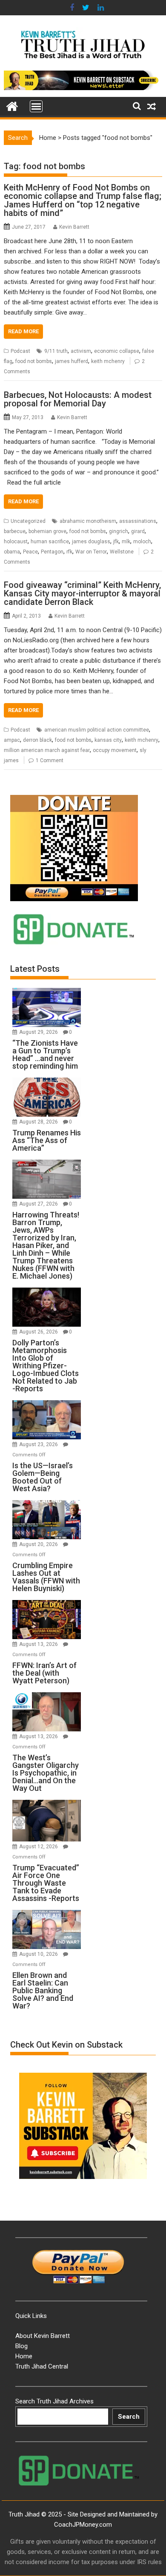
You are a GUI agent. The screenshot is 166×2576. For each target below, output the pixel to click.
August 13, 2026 (39, 1644)
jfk (116, 542)
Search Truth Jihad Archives (54, 2401)
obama (12, 552)
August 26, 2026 (39, 1332)
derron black (37, 740)
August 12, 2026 (39, 1847)
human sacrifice (50, 542)
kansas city (108, 740)
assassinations (138, 521)
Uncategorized (28, 521)
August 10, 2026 (39, 1954)
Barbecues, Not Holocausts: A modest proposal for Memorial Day (78, 399)
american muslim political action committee (97, 730)
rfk (69, 552)
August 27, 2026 (39, 1204)
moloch (142, 542)
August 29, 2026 (39, 1032)
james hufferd (72, 361)
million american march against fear (47, 750)
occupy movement (115, 750)
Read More (23, 331)
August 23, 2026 (39, 1444)
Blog (21, 2346)
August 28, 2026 (39, 1122)
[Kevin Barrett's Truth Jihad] (12, 105)
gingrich (119, 531)
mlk (126, 542)
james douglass (91, 542)
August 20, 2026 (39, 1544)
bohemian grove (47, 531)
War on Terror (91, 552)
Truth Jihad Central (42, 2366)
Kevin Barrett (74, 227)
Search (129, 2417)
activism (81, 351)
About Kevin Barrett (43, 2336)
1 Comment (50, 760)
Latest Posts (35, 969)
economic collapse (117, 351)
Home (48, 138)
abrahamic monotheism (88, 521)
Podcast (20, 351)
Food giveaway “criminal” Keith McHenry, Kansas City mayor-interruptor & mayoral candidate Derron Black (82, 593)
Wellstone (122, 552)
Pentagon (52, 552)
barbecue (15, 531)
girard (138, 531)
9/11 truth (56, 351)
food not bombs (34, 361)
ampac (12, 740)
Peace (30, 552)
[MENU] (36, 106)
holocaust (16, 542)
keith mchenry (108, 361)
